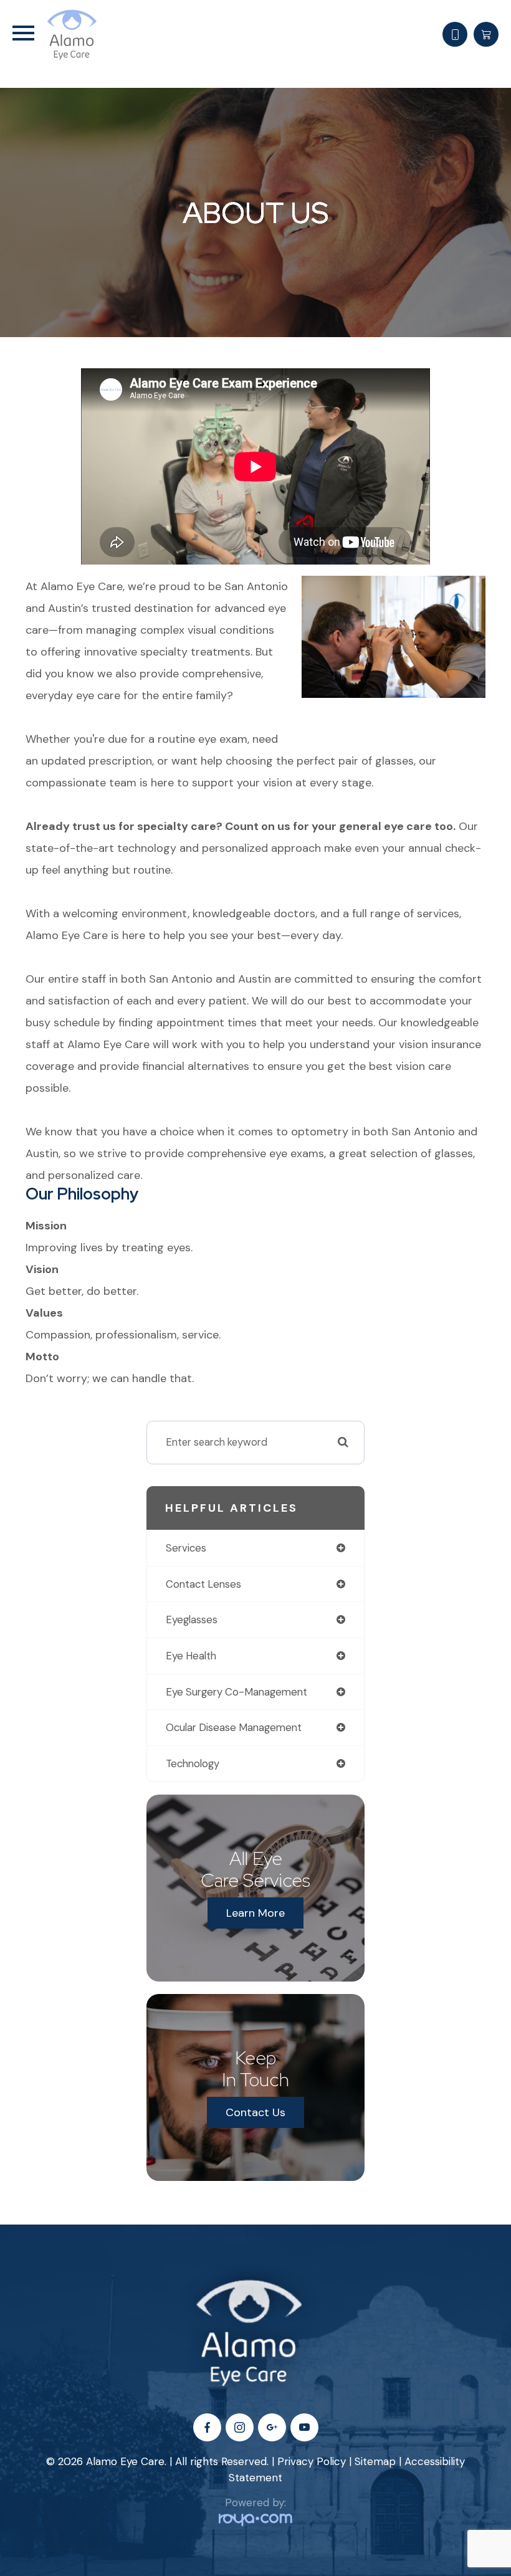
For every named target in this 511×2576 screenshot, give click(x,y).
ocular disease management (234, 1727)
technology (193, 1763)
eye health (191, 1656)
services (186, 1548)
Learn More (255, 1913)
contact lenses (203, 1584)
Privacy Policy (312, 2461)
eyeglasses (192, 1620)
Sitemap (375, 2461)
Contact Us (255, 2112)
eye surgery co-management (236, 1692)
